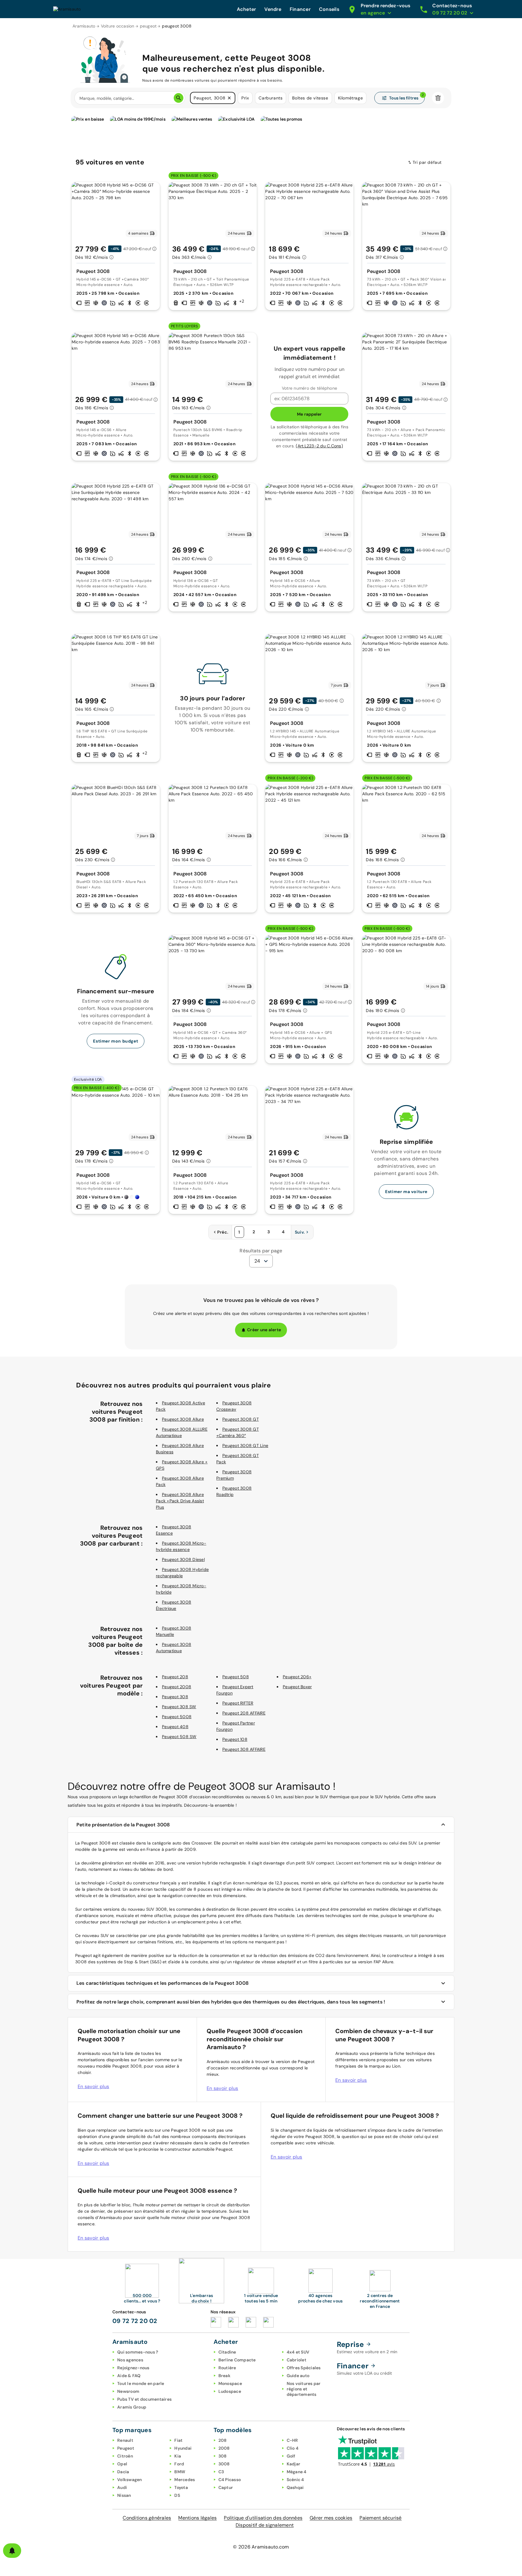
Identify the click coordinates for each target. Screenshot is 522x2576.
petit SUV (305, 1863)
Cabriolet (296, 2360)
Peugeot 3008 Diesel (183, 1559)
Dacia (123, 2472)
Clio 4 (293, 2448)
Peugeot (126, 2448)
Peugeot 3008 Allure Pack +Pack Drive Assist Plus (180, 1501)
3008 (224, 2464)
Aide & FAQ (129, 2376)
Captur (226, 2487)
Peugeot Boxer (297, 1687)
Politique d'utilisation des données (263, 2518)
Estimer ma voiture (406, 1192)
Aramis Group (132, 2407)
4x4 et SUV (298, 2352)
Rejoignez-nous (133, 2368)
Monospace (230, 2383)
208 (223, 2440)
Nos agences (130, 2360)
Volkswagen (130, 2480)
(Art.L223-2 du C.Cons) (319, 446)
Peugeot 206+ (297, 1677)
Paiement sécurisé (380, 2518)
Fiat (178, 2440)
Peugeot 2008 (177, 1687)
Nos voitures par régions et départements (304, 2389)
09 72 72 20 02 (135, 2321)
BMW (180, 2472)
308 (223, 2456)
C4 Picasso (230, 2480)
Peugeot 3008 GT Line (245, 1445)
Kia (178, 2456)
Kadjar (294, 2464)
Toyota (181, 2487)
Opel (122, 2464)
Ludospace (230, 2391)
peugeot (148, 26)
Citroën (125, 2456)
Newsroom (128, 2391)
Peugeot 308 (175, 1697)
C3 (221, 2472)
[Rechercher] (179, 98)
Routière (227, 2368)
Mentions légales (197, 2518)
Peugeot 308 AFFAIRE (244, 1749)
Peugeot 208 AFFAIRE (244, 1713)
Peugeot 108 (235, 1739)
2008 (224, 2448)
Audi (122, 2487)
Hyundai (183, 2448)
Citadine (227, 2352)
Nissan (124, 2495)
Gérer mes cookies (331, 2518)
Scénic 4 (295, 2480)
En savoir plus (93, 2086)
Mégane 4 (297, 2472)
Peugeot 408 (175, 1727)
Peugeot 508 (236, 1677)
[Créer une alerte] (12, 2551)
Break (224, 2376)
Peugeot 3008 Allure (183, 1419)
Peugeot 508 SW (179, 1737)
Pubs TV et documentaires (144, 2399)
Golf (291, 2456)
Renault (125, 2440)
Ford (179, 2464)
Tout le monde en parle (141, 2383)
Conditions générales (147, 2518)
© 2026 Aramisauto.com (261, 2547)
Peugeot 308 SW (179, 1707)
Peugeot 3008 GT (241, 1419)
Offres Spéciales (304, 2368)
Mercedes (185, 2480)
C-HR (292, 2440)
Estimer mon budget (116, 1041)
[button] (229, 98)
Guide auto (298, 2376)
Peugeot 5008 (177, 1717)
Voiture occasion (118, 26)
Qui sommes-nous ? (138, 2352)
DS (177, 2495)
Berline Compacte (237, 2360)
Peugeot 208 (175, 1677)
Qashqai (295, 2487)
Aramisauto (84, 26)
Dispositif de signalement (265, 2525)
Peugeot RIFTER (238, 1703)
